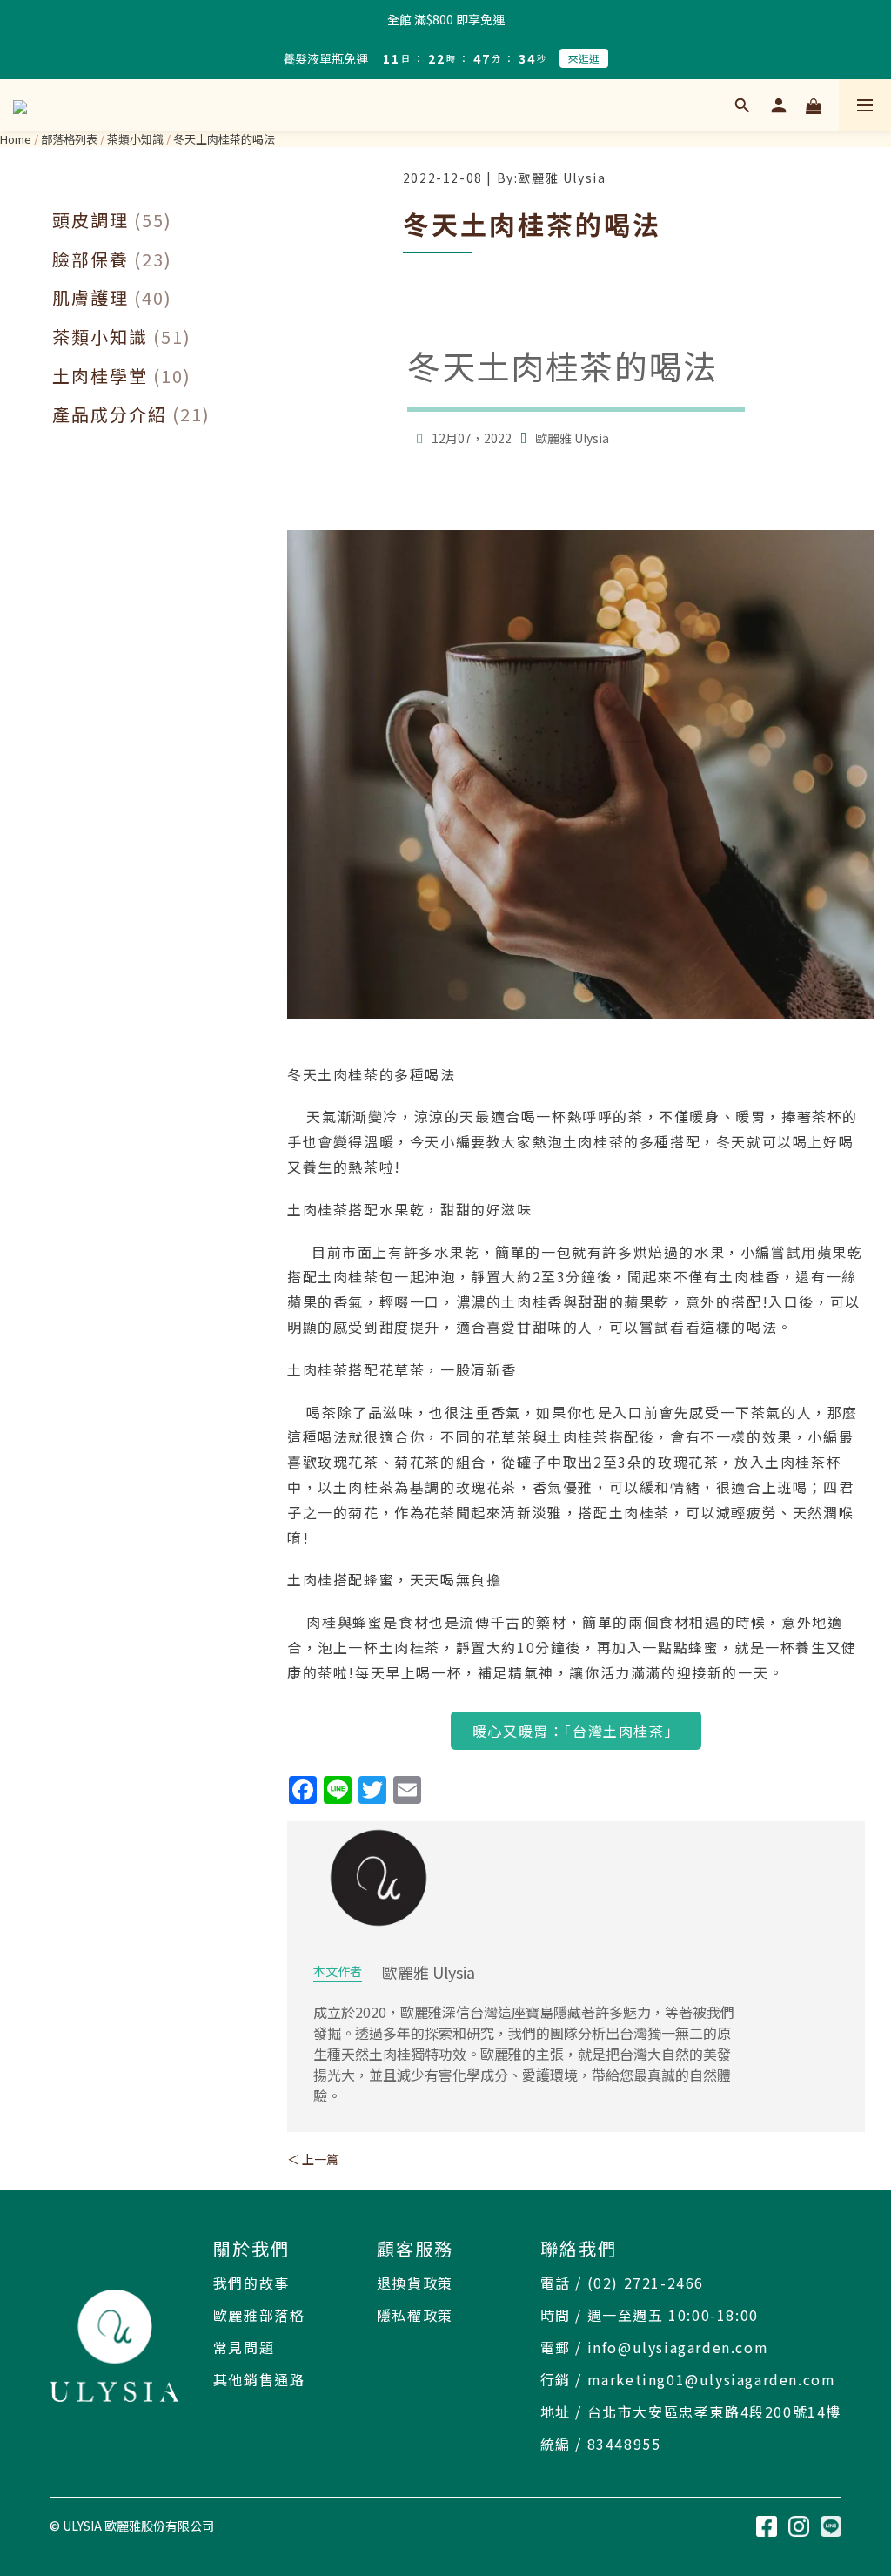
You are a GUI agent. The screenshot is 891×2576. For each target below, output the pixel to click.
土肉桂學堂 (122, 376)
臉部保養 (112, 259)
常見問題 (244, 2347)
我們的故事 (251, 2283)
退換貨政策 (415, 2283)
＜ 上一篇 (313, 2159)
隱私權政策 (415, 2315)
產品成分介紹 (131, 414)
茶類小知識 (135, 139)
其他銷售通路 (259, 2379)
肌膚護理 (112, 298)
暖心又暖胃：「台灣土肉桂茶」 (576, 1731)
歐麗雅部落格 (259, 2315)
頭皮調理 (112, 220)
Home (16, 139)
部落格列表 (69, 139)
